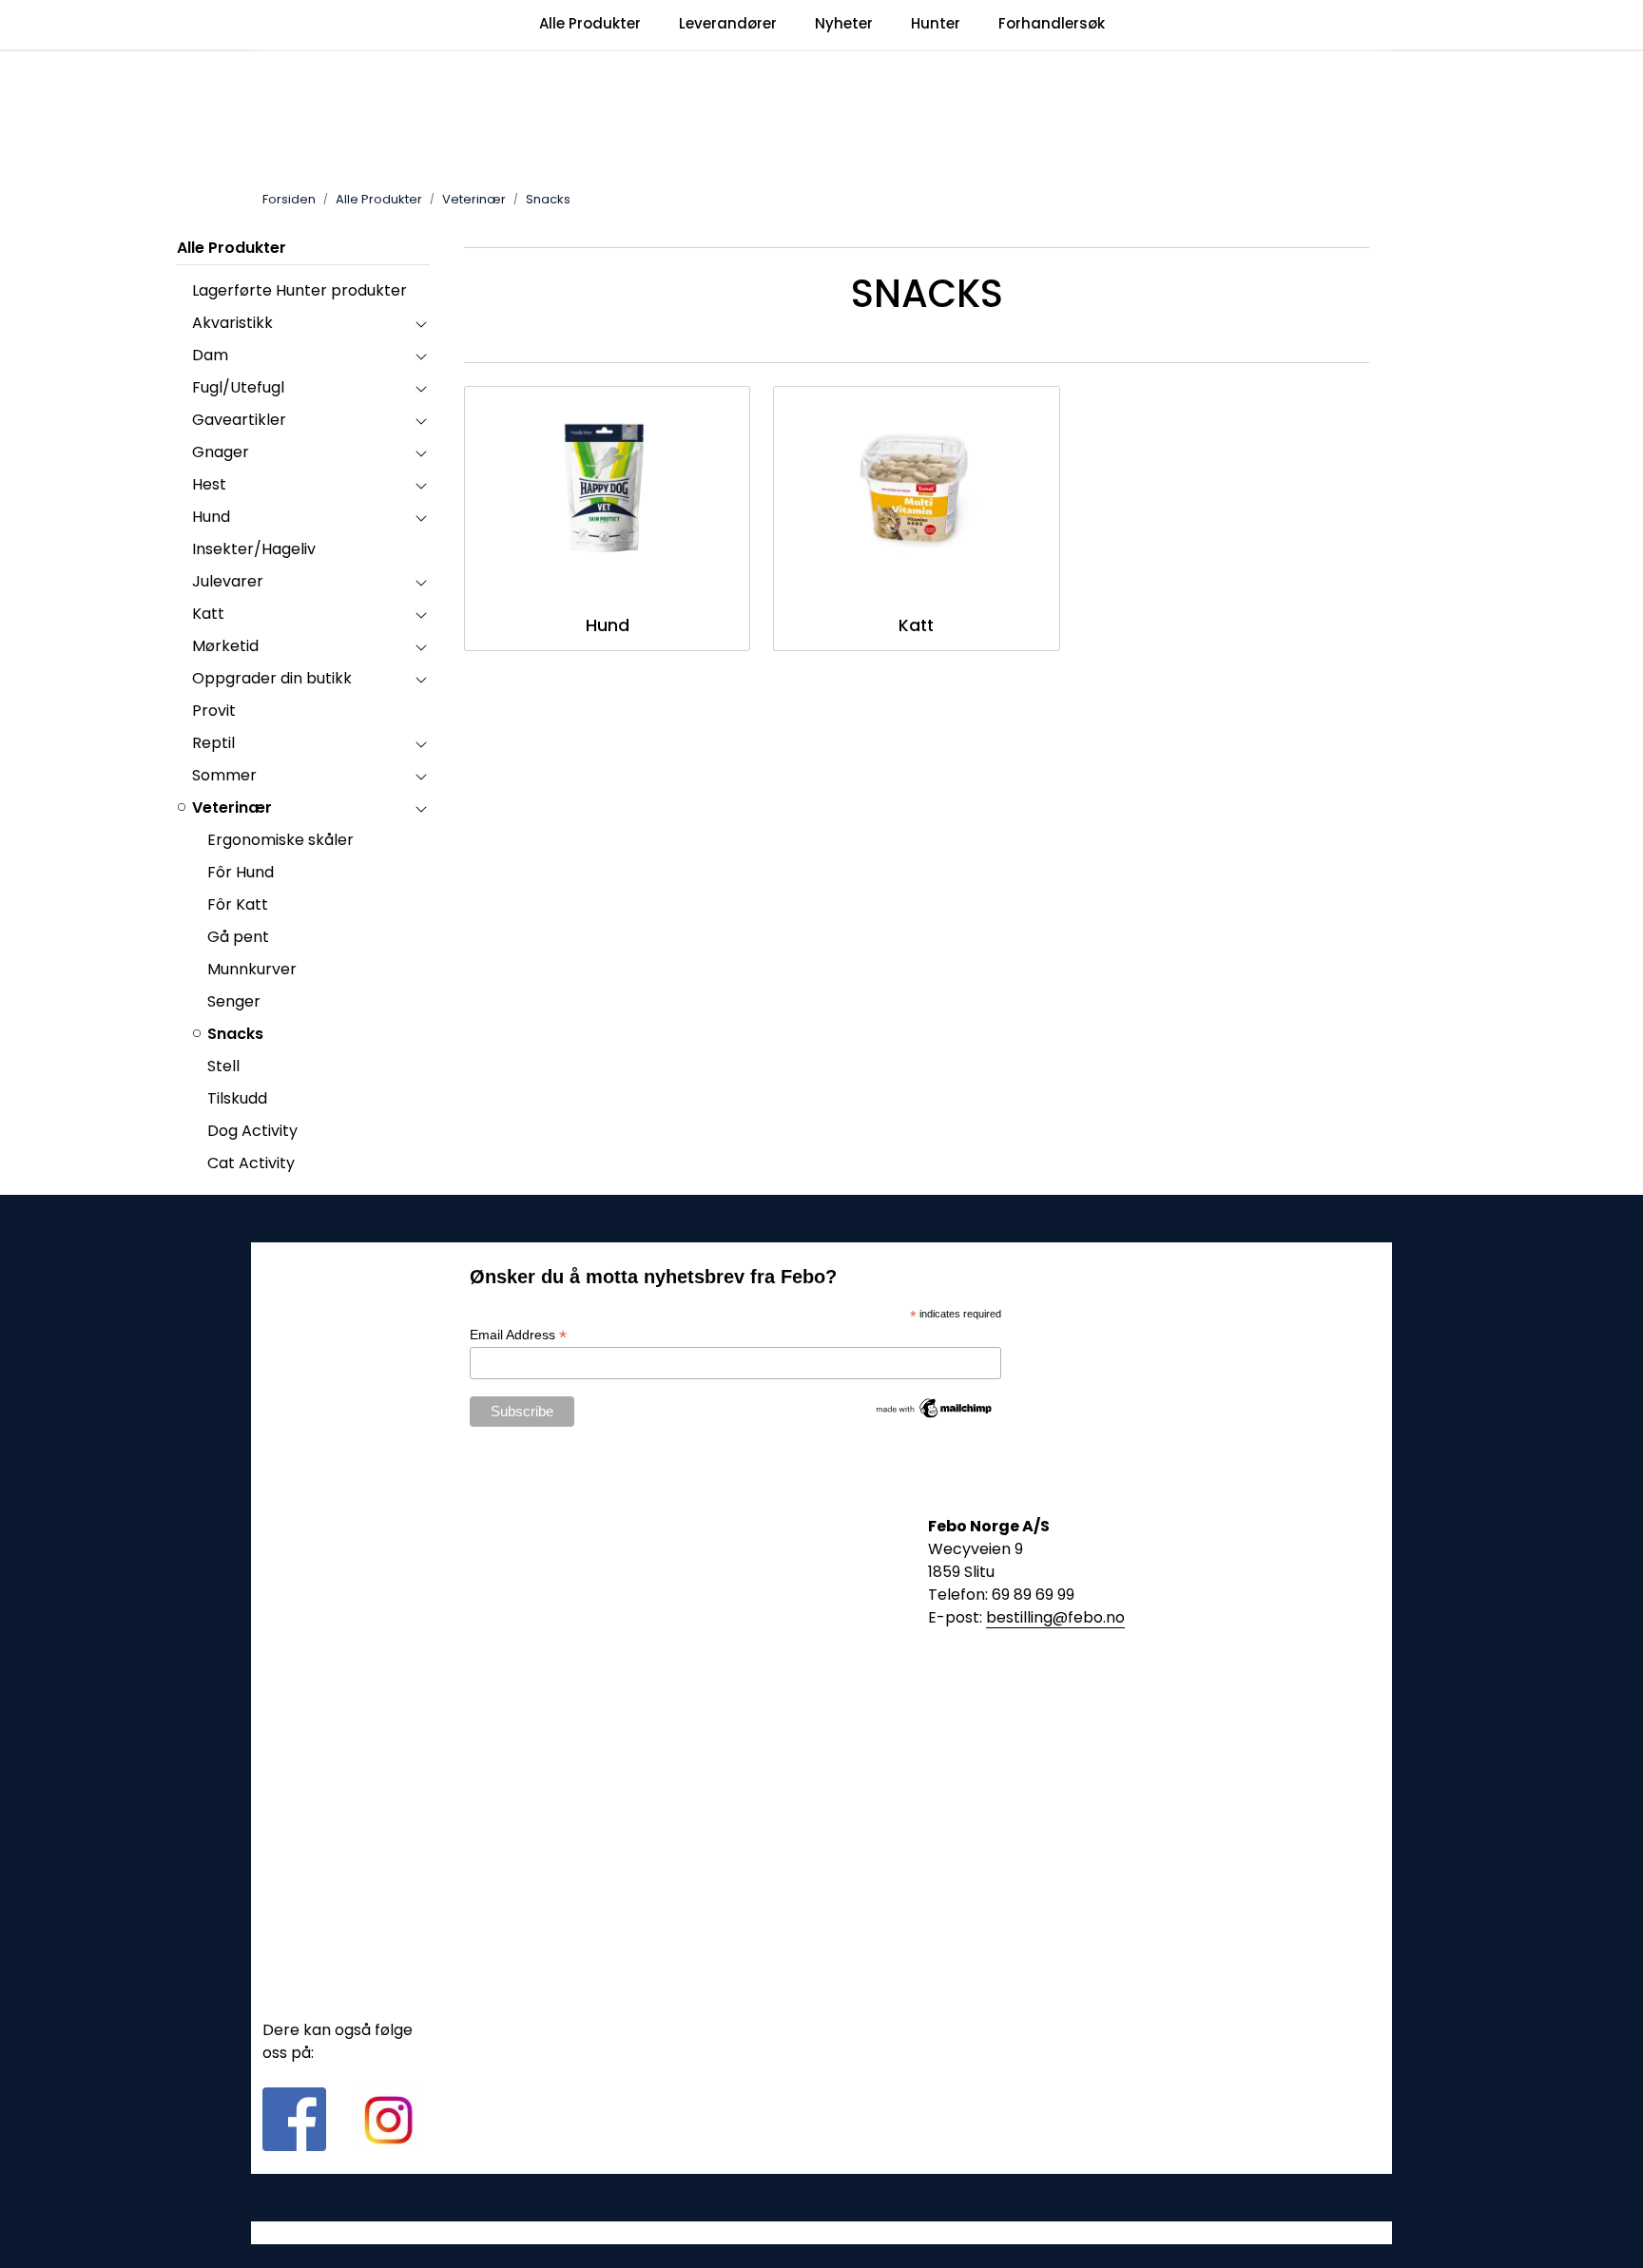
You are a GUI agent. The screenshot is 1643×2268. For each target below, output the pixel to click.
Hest (209, 484)
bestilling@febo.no (1055, 1617)
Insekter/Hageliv (254, 549)
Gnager (221, 452)
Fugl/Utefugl (238, 387)
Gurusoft (822, 2232)
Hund (211, 517)
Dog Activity (252, 1131)
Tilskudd (237, 1098)
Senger (234, 1001)
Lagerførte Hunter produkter (300, 290)
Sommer (224, 775)
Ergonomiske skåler (280, 840)
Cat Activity (251, 1163)
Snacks (235, 1034)
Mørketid (225, 646)
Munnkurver (252, 969)
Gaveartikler (239, 420)
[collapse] (421, 323)
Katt (208, 614)
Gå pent (238, 937)
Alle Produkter (232, 248)
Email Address (518, 1335)
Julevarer (228, 581)
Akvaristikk (232, 323)
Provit (214, 711)
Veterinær (232, 807)
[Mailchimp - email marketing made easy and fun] (935, 1407)
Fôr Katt (238, 904)
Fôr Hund (241, 872)
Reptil (213, 743)
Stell (223, 1066)
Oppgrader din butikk (272, 678)
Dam (210, 355)
